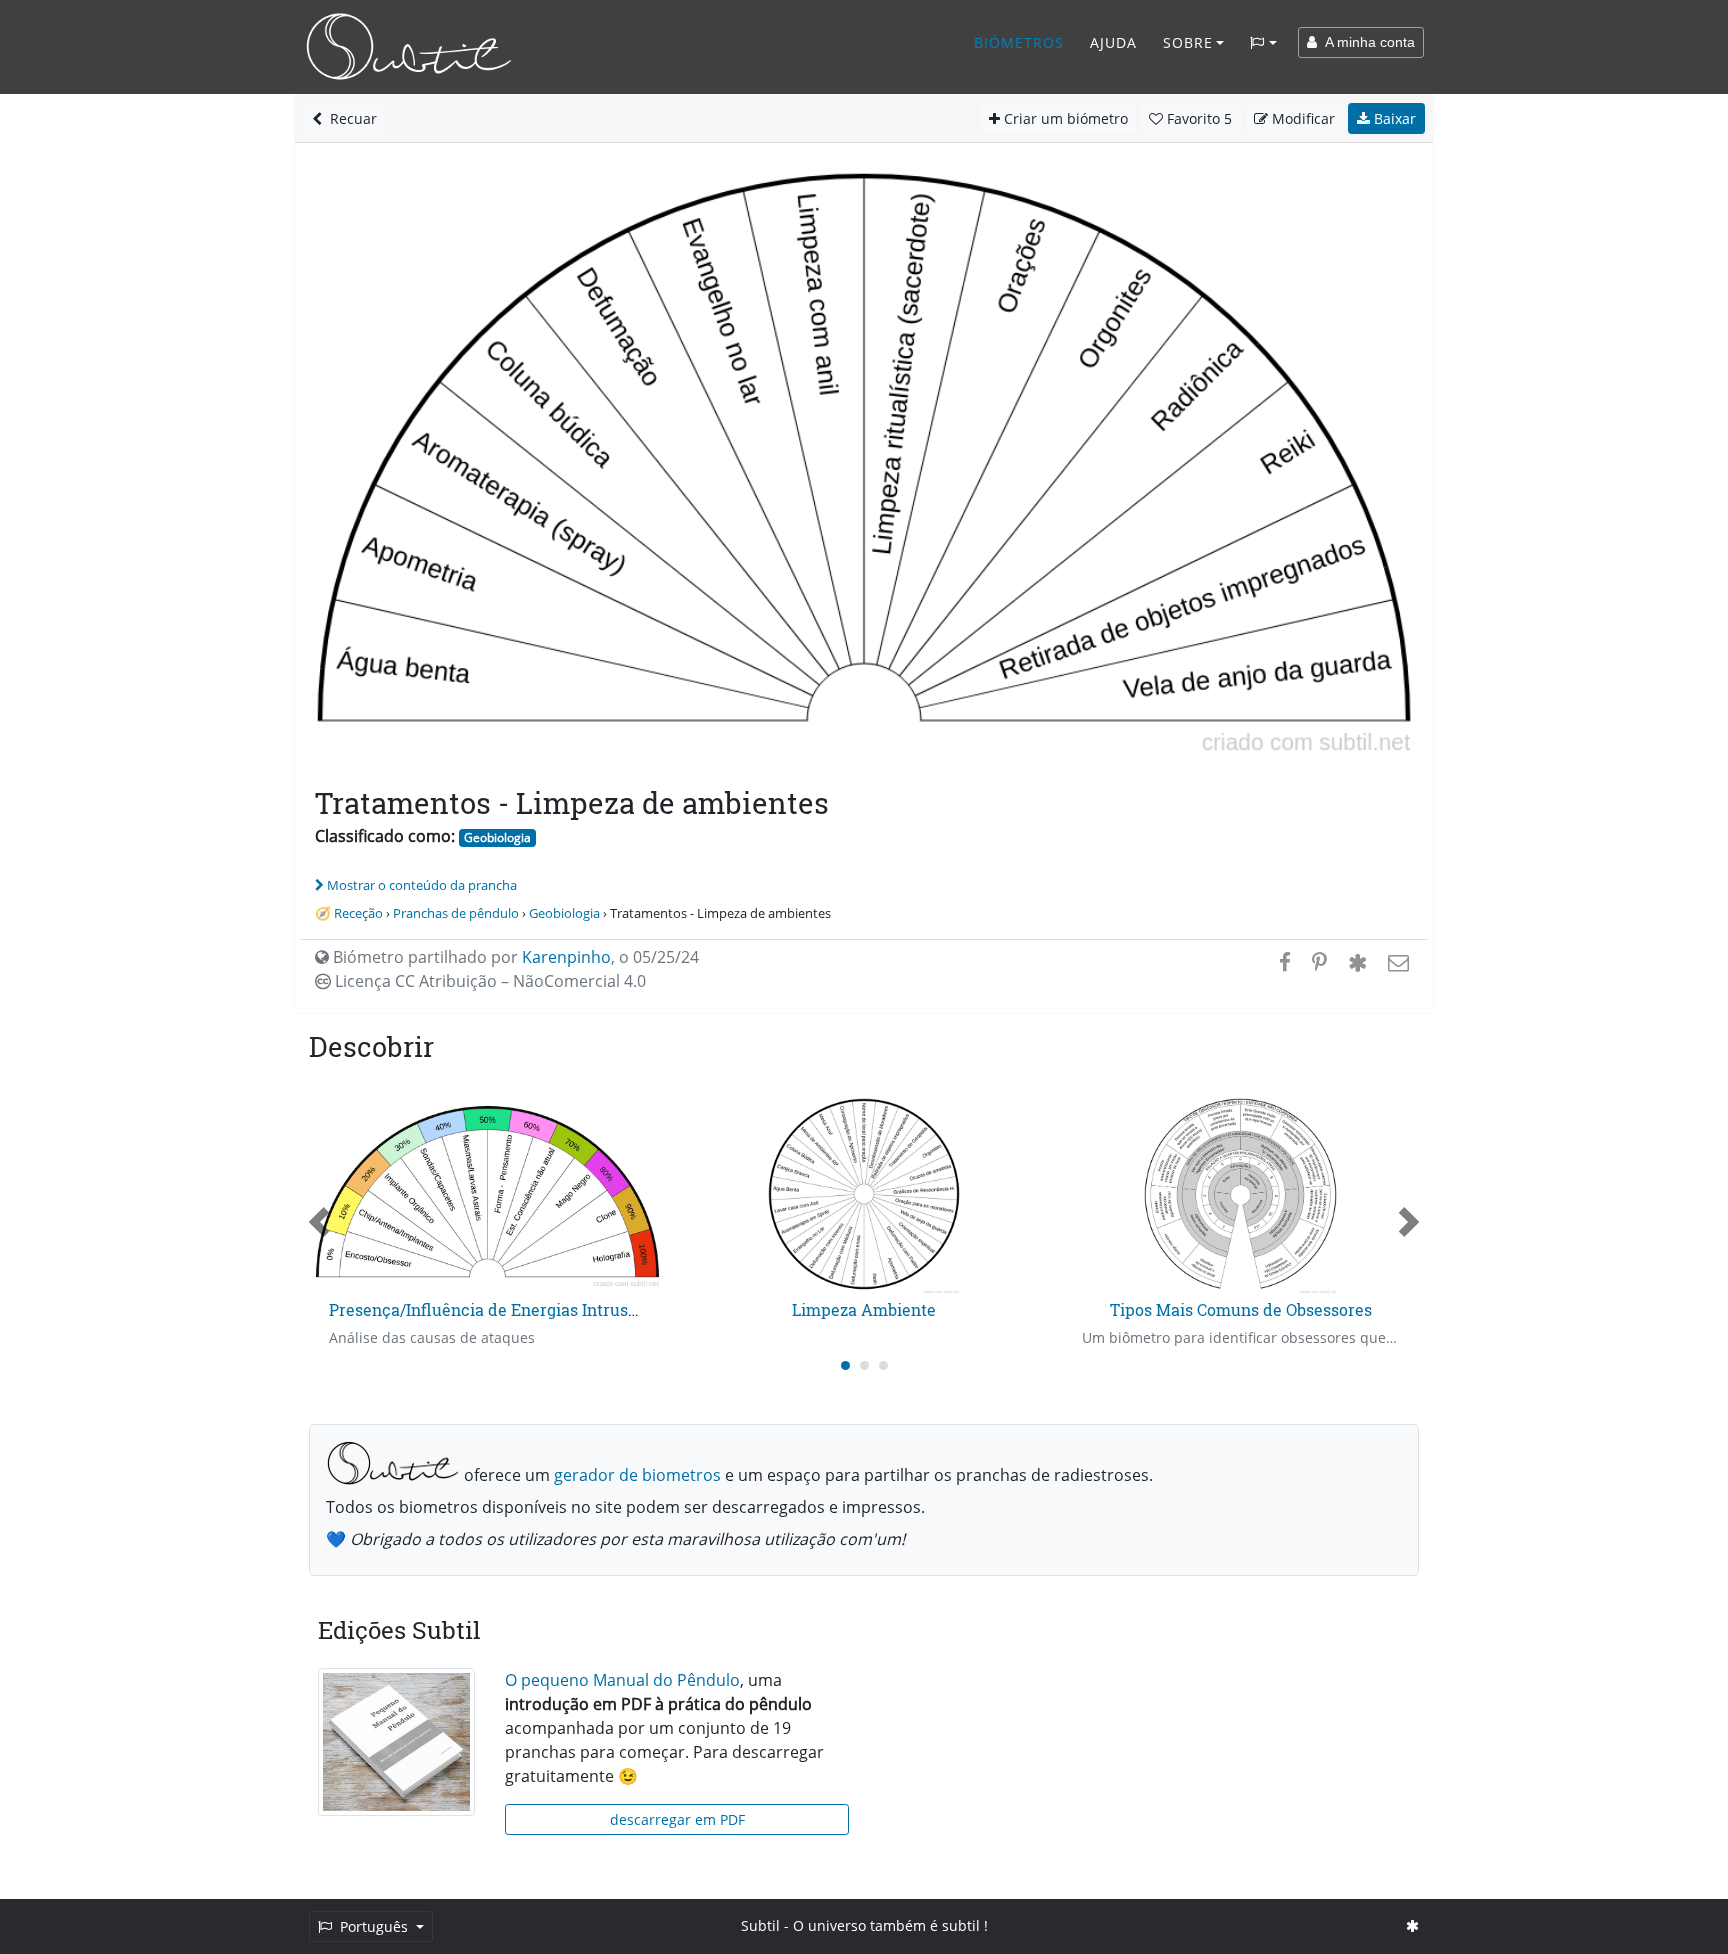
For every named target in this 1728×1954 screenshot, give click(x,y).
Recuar (349, 118)
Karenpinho (566, 957)
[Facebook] (1285, 962)
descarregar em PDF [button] (677, 1819)
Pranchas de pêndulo (456, 913)
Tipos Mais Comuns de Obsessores (1241, 1309)
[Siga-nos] (1412, 1925)
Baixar (1393, 118)
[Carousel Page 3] (883, 1365)
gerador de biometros (637, 1475)
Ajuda (1113, 42)
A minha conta (1366, 42)
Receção (358, 913)
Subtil (760, 1925)
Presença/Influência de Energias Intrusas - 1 (497, 1309)
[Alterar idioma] (1263, 43)
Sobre (1188, 42)
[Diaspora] (1357, 962)
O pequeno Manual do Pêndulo (622, 1680)
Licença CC (488, 981)
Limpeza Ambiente (864, 1309)
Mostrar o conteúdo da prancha (422, 885)
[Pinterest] (1319, 962)
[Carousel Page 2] (864, 1365)
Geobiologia (497, 837)
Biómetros (1019, 42)
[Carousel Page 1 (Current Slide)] (845, 1365)
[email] (1396, 962)
